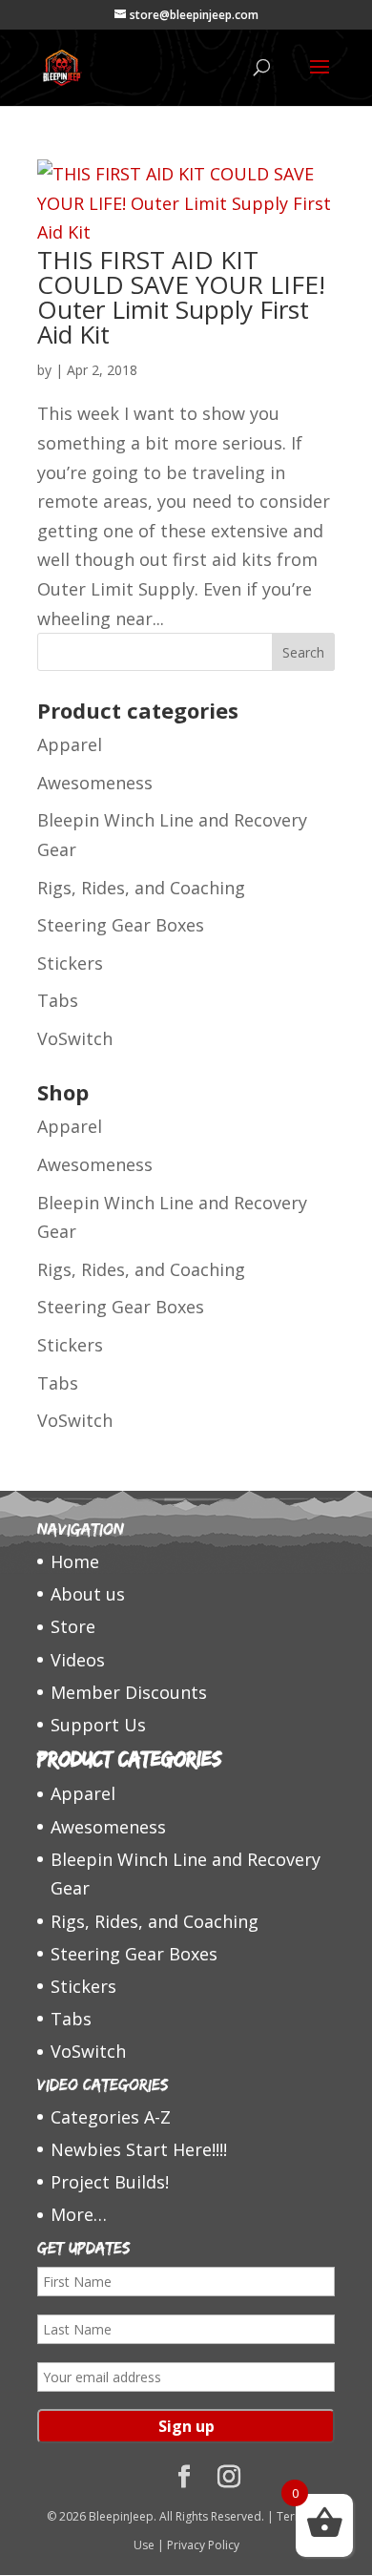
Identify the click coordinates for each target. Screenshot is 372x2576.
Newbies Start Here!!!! (139, 2149)
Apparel (70, 744)
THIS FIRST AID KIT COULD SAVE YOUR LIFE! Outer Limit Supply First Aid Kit (181, 297)
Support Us (98, 1725)
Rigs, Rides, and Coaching (141, 888)
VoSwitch (75, 1038)
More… (79, 2214)
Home (75, 1561)
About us (88, 1594)
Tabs (58, 1000)
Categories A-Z (111, 2117)
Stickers (70, 963)
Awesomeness (95, 783)
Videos (78, 1660)
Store (73, 1626)
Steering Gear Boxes (121, 925)
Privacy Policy (203, 2545)
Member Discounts (129, 1692)
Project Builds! (110, 2182)
